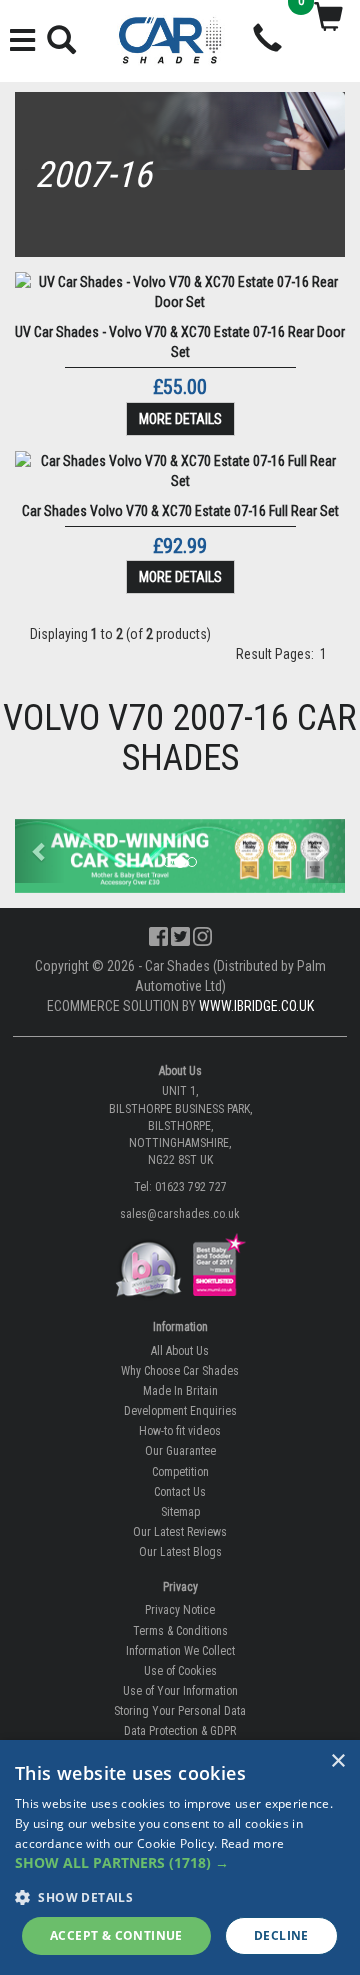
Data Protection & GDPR (180, 1731)
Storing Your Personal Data (180, 1711)
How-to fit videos (180, 1431)
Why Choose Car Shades (180, 1371)
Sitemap (180, 1512)
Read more (253, 1843)
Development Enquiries (180, 1411)
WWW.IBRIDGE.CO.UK (256, 1006)
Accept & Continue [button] (116, 1935)
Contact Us (180, 1492)
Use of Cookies (180, 1671)
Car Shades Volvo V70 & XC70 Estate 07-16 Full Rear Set (180, 511)
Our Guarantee (180, 1451)
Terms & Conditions (180, 1631)
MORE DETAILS (180, 419)
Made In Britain (180, 1391)
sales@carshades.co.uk (180, 1214)
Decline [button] (281, 1935)
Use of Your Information (180, 1691)
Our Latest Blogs (180, 1552)
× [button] (337, 1761)
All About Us (180, 1351)
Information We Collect (180, 1651)
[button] (40, 851)
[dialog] (180, 1857)
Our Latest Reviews (180, 1532)
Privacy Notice (180, 1610)
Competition (180, 1472)
